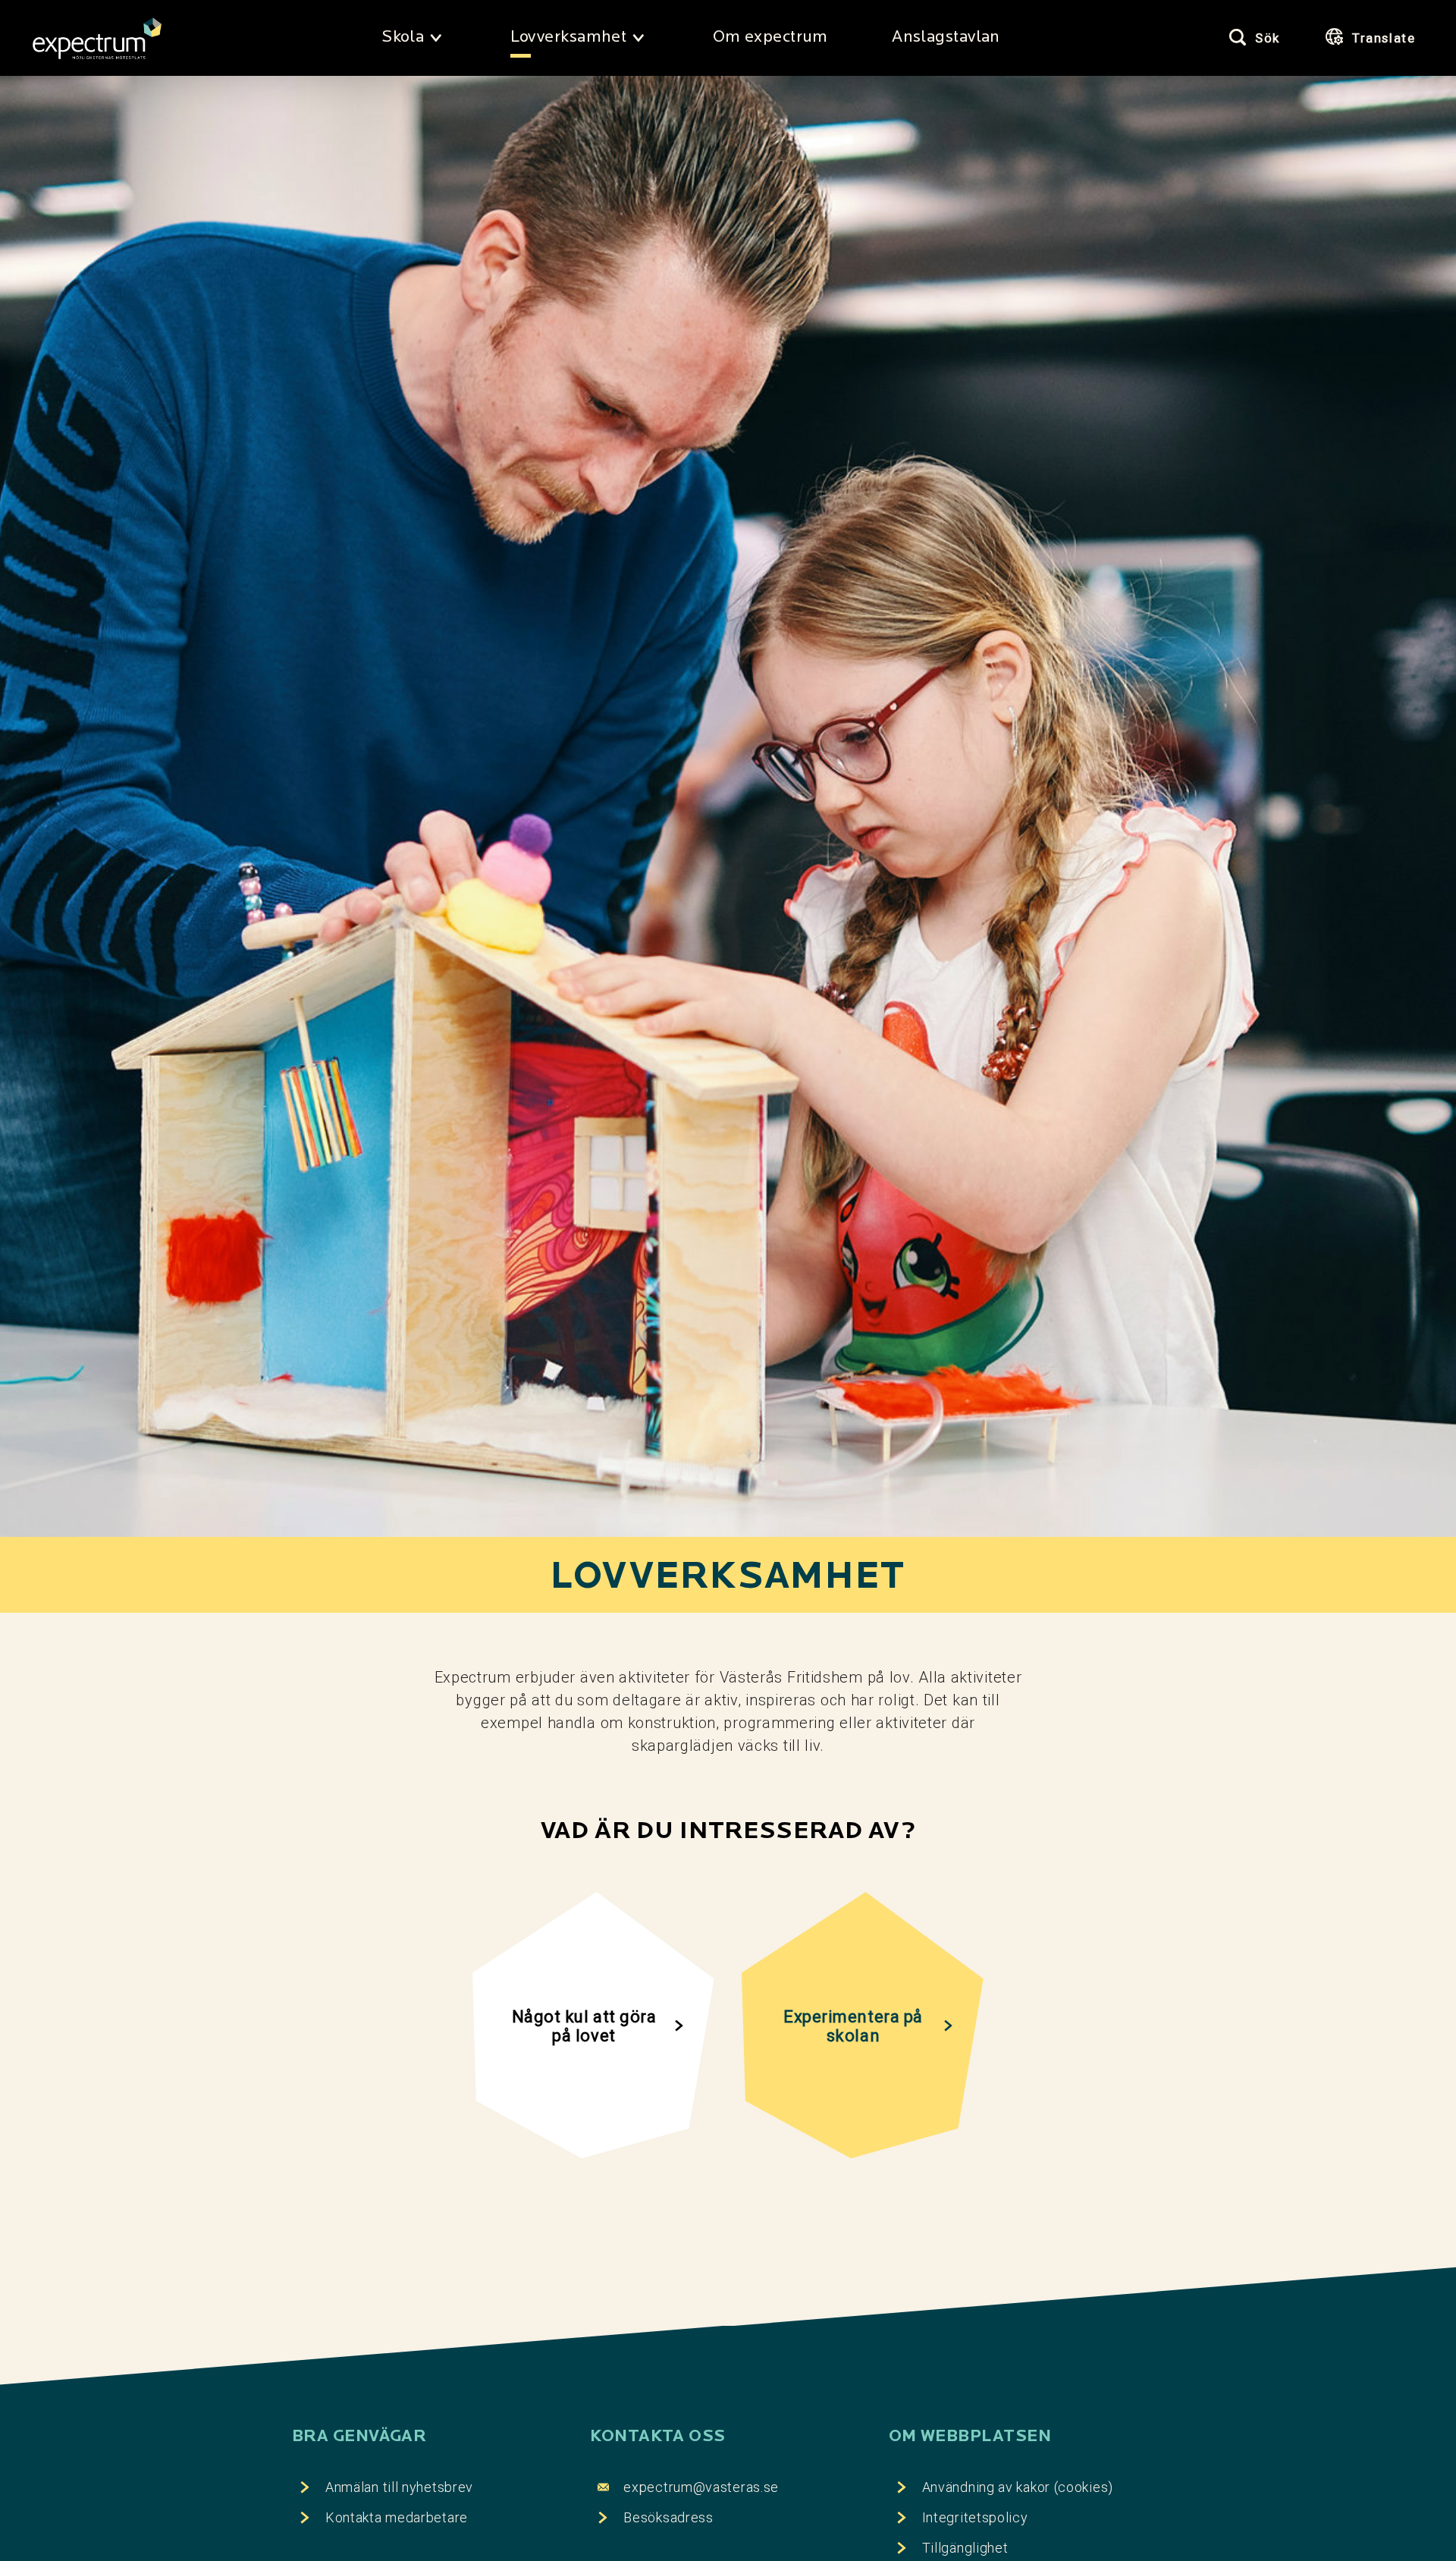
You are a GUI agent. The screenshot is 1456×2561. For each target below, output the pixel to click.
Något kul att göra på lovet (584, 2026)
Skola (403, 38)
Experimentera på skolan (853, 2026)
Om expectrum (770, 38)
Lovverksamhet (569, 38)
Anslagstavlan (946, 38)
